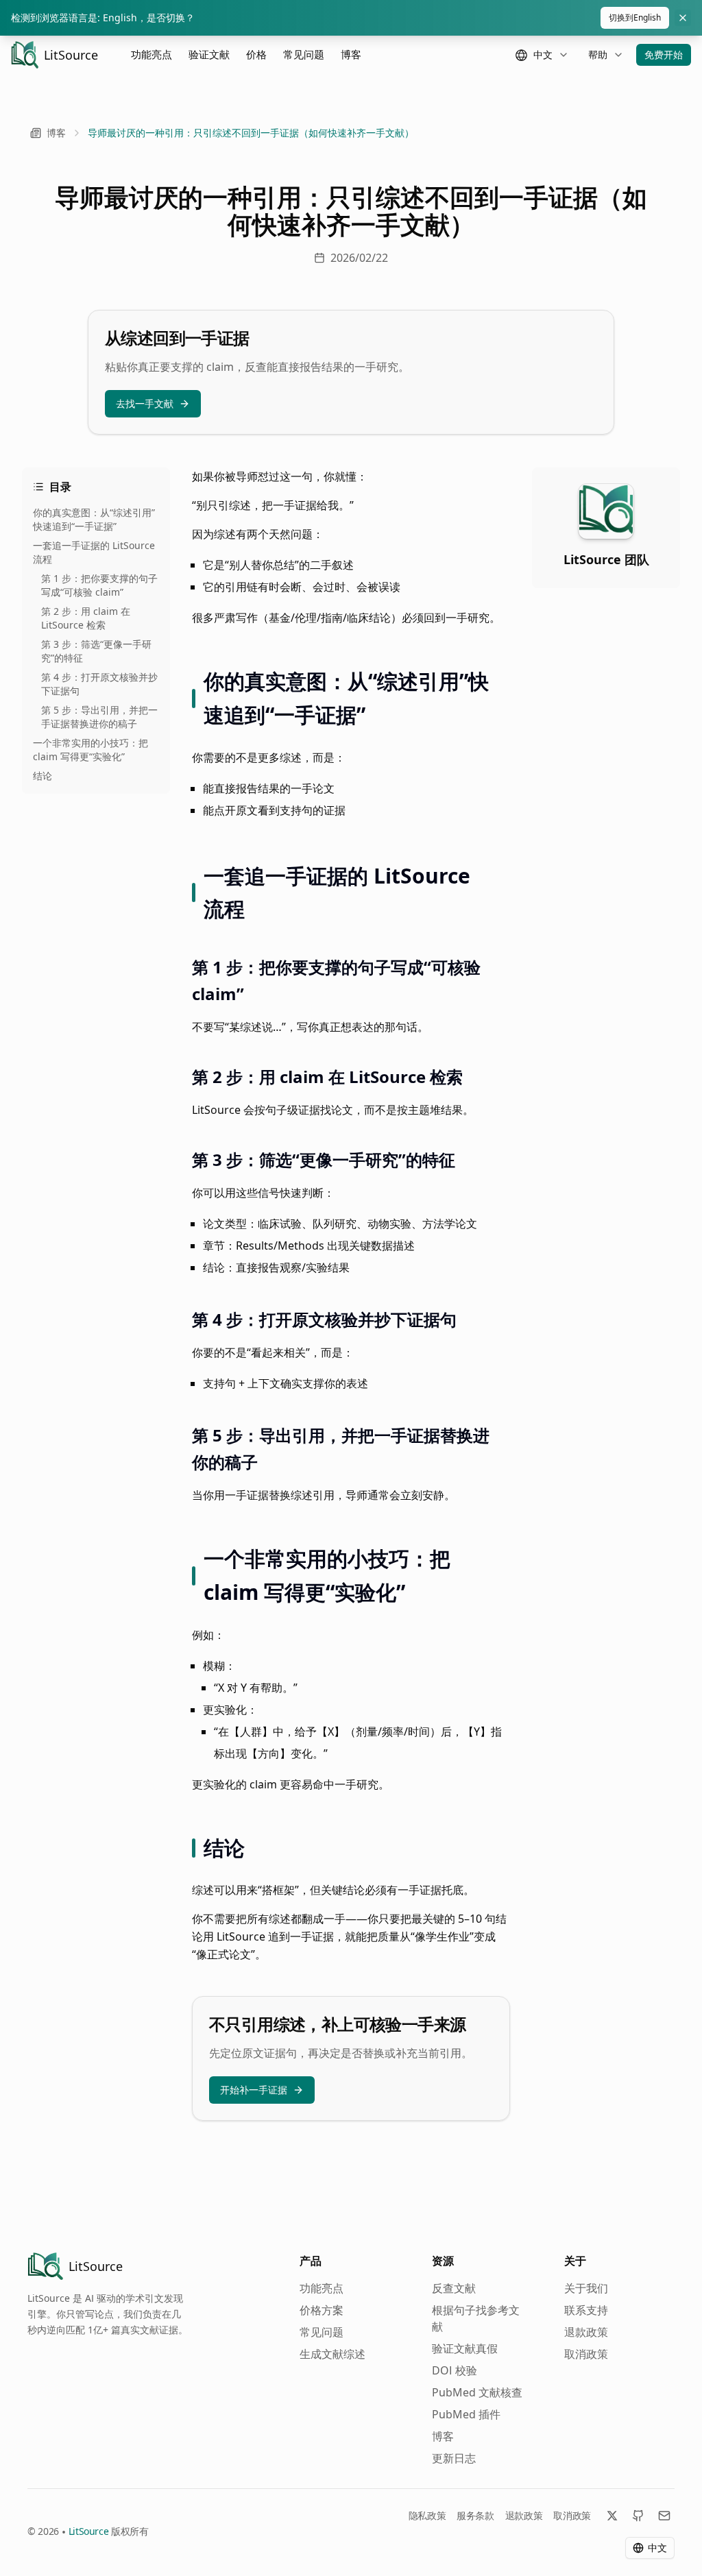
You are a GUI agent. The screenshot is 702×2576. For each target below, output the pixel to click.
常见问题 (304, 54)
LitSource (89, 2531)
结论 (43, 776)
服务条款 (475, 2515)
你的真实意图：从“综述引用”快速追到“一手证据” (94, 519)
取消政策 (572, 2515)
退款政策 (524, 2515)
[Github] (638, 2516)
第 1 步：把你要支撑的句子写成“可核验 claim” (99, 585)
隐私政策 (427, 2515)
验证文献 (209, 54)
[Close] (683, 18)
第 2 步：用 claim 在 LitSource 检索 (86, 618)
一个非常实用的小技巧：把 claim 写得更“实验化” (90, 750)
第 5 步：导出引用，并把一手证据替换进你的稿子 (99, 717)
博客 (351, 54)
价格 (256, 54)
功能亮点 (152, 54)
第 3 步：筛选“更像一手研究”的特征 (96, 651)
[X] (612, 2516)
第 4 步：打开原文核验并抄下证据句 (99, 684)
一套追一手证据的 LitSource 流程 (94, 552)
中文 (657, 2548)
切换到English (635, 17)
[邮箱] (664, 2516)
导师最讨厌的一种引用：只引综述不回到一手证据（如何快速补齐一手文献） (251, 133)
